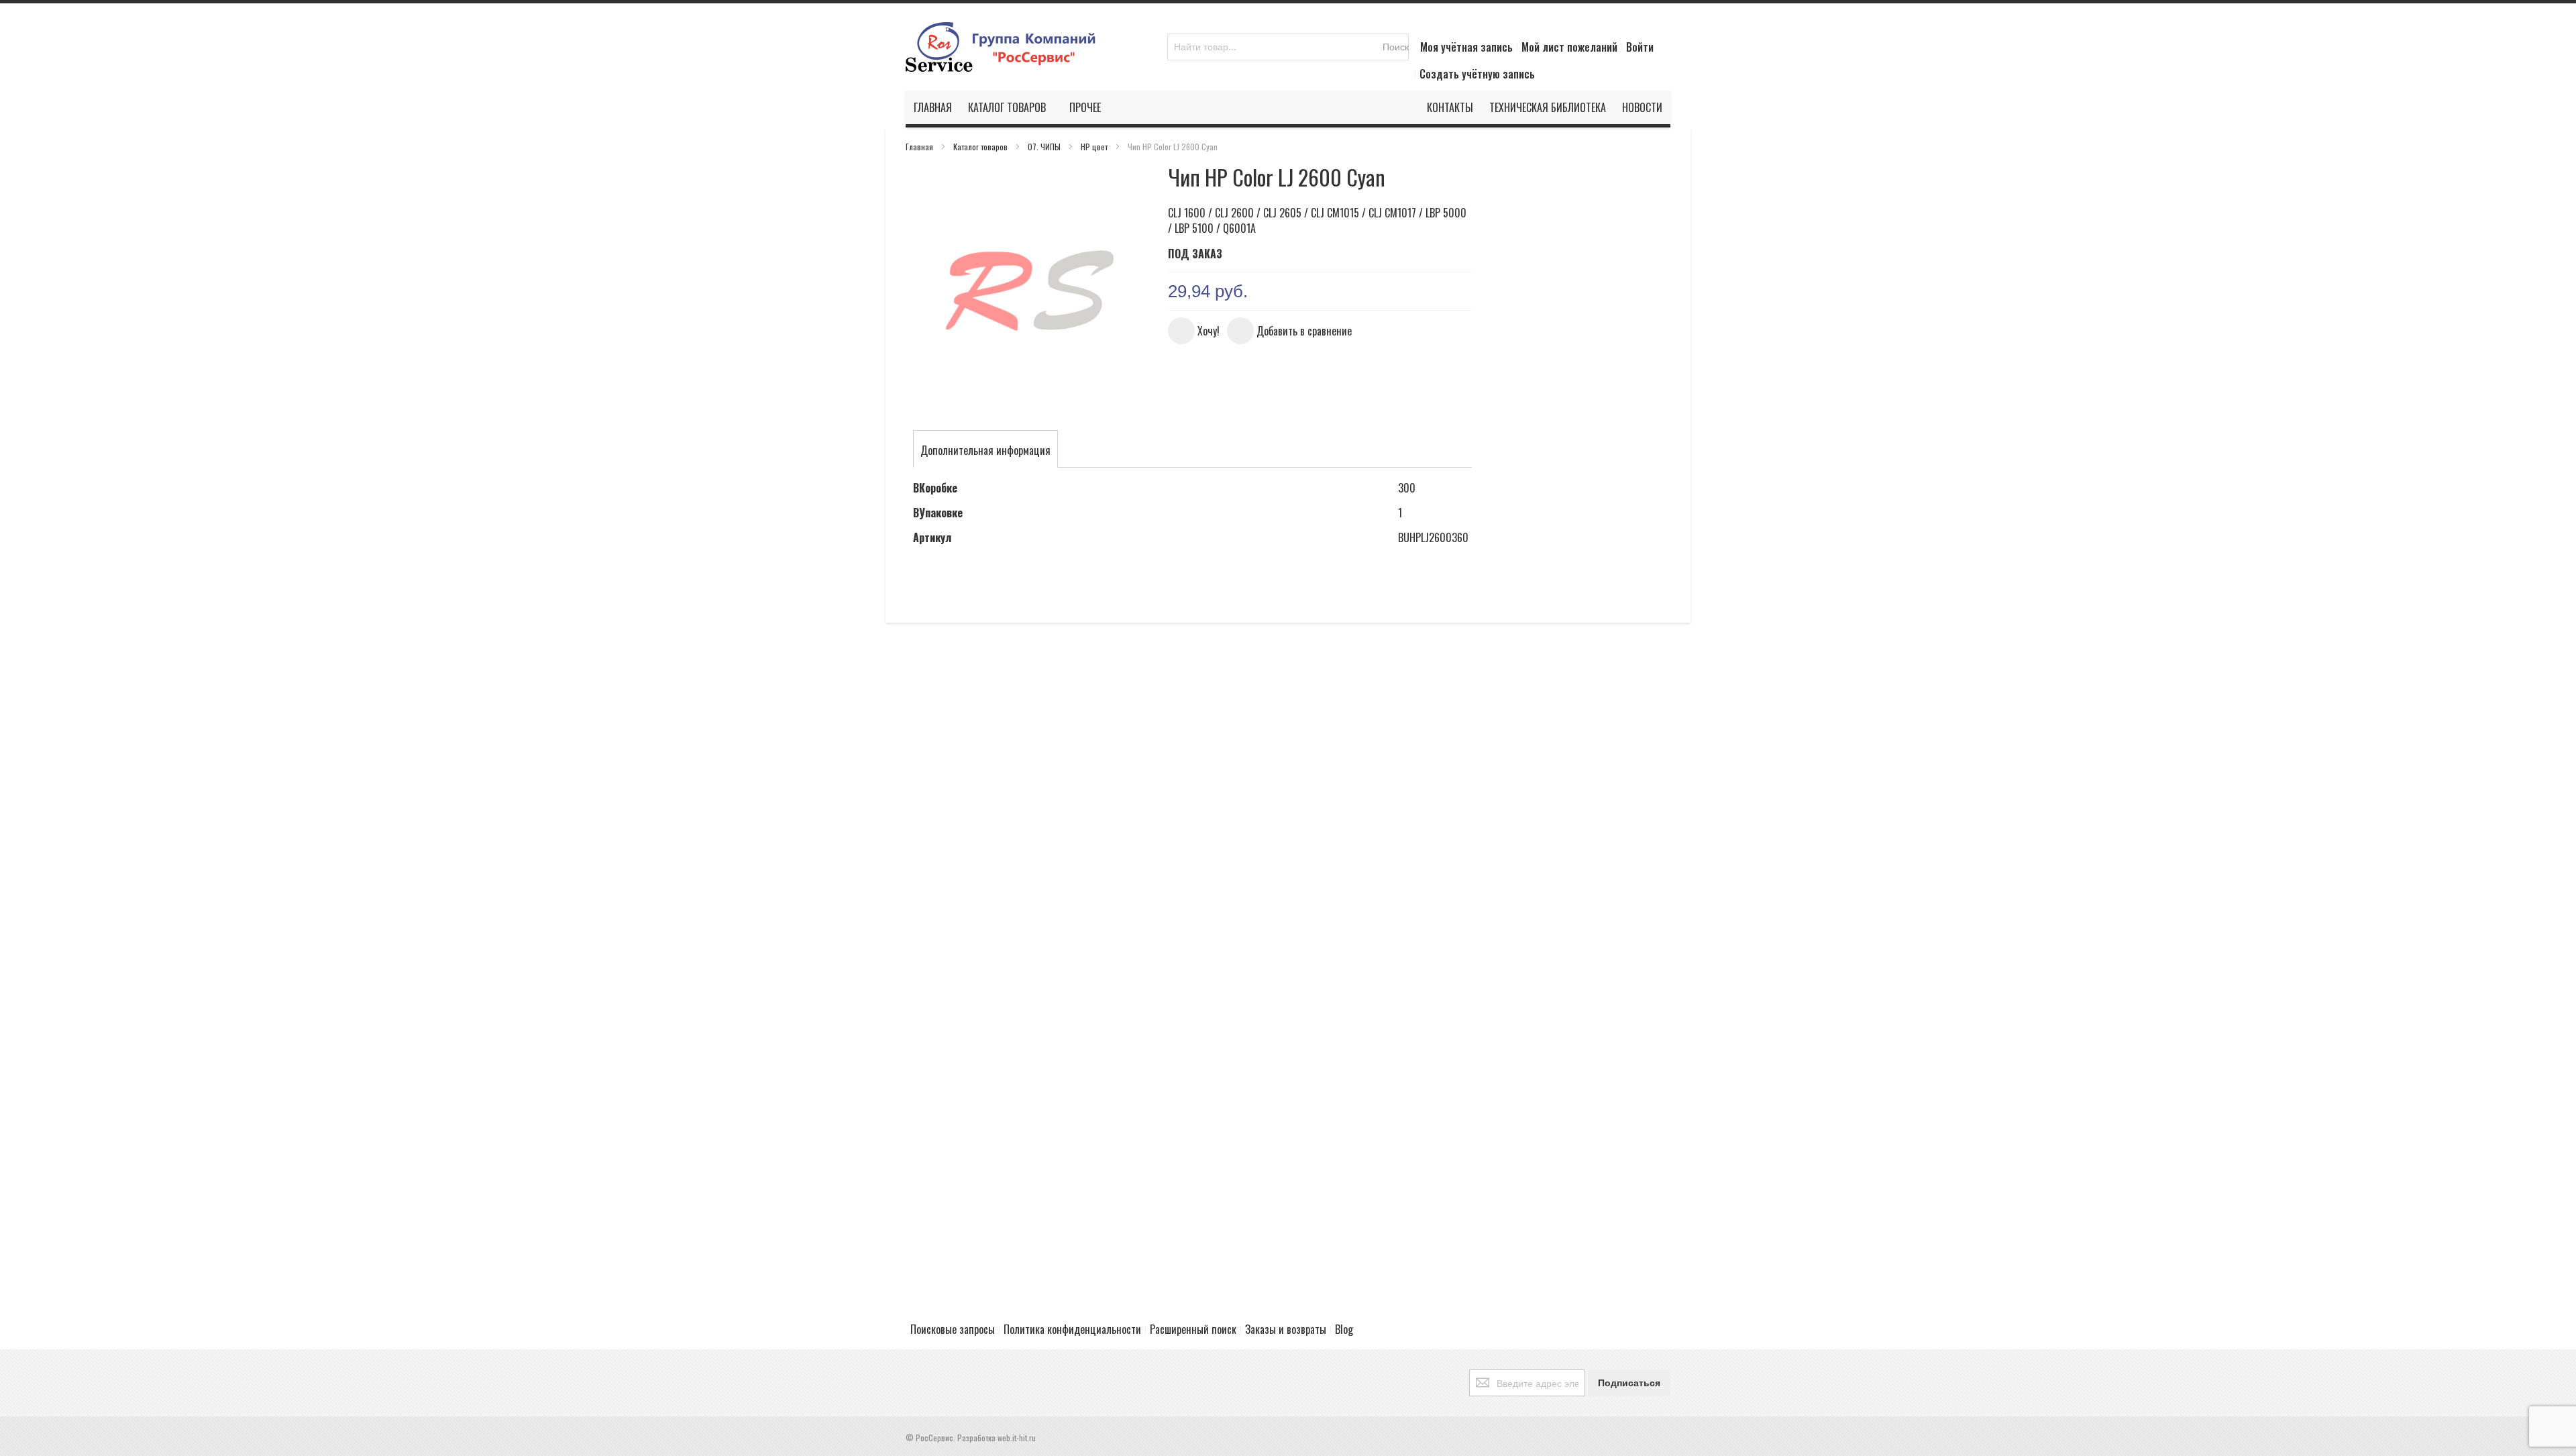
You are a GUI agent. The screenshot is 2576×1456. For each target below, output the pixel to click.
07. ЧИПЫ (1045, 147)
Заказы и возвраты (1286, 1329)
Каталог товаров (981, 147)
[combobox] (1288, 47)
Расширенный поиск (1193, 1329)
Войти (1640, 47)
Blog (1344, 1329)
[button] (1194, 331)
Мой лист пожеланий (1569, 47)
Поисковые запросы (953, 1329)
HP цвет (1095, 147)
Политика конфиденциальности (1072, 1329)
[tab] (985, 450)
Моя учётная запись (1466, 47)
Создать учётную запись (1477, 74)
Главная (920, 147)
